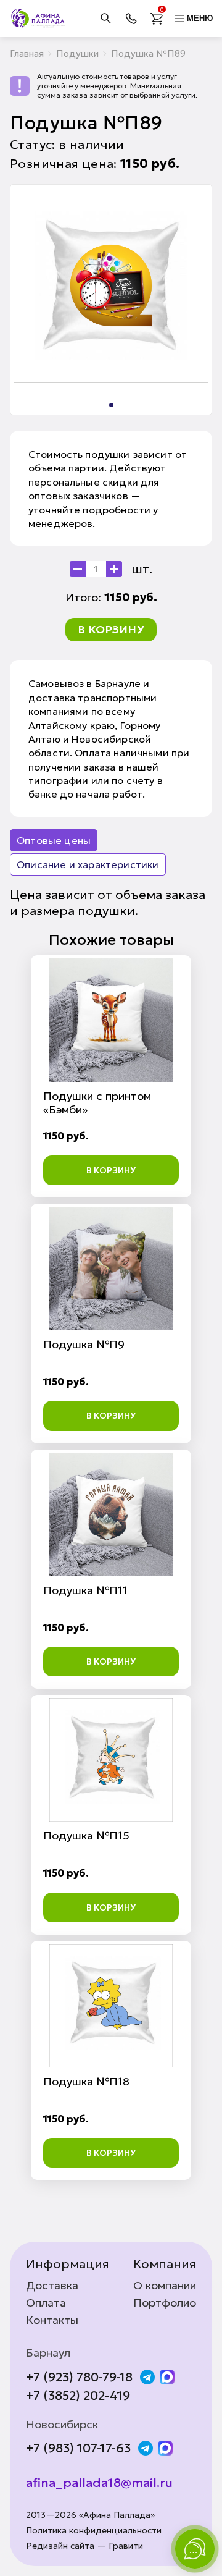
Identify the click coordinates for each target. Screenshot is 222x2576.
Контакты (52, 2320)
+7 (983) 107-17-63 (78, 2448)
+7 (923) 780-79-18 (79, 2377)
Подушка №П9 (84, 1344)
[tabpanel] (111, 285)
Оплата (46, 2303)
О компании (165, 2286)
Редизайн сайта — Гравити (84, 2546)
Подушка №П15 (86, 1835)
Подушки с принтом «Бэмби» (97, 1103)
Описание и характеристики (88, 864)
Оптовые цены (54, 840)
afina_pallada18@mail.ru (99, 2483)
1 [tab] (111, 405)
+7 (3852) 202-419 (78, 2396)
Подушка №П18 (86, 2081)
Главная (27, 53)
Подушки (77, 53)
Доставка (52, 2286)
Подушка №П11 (85, 1590)
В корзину (111, 629)
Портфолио (165, 2303)
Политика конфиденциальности (94, 2531)
